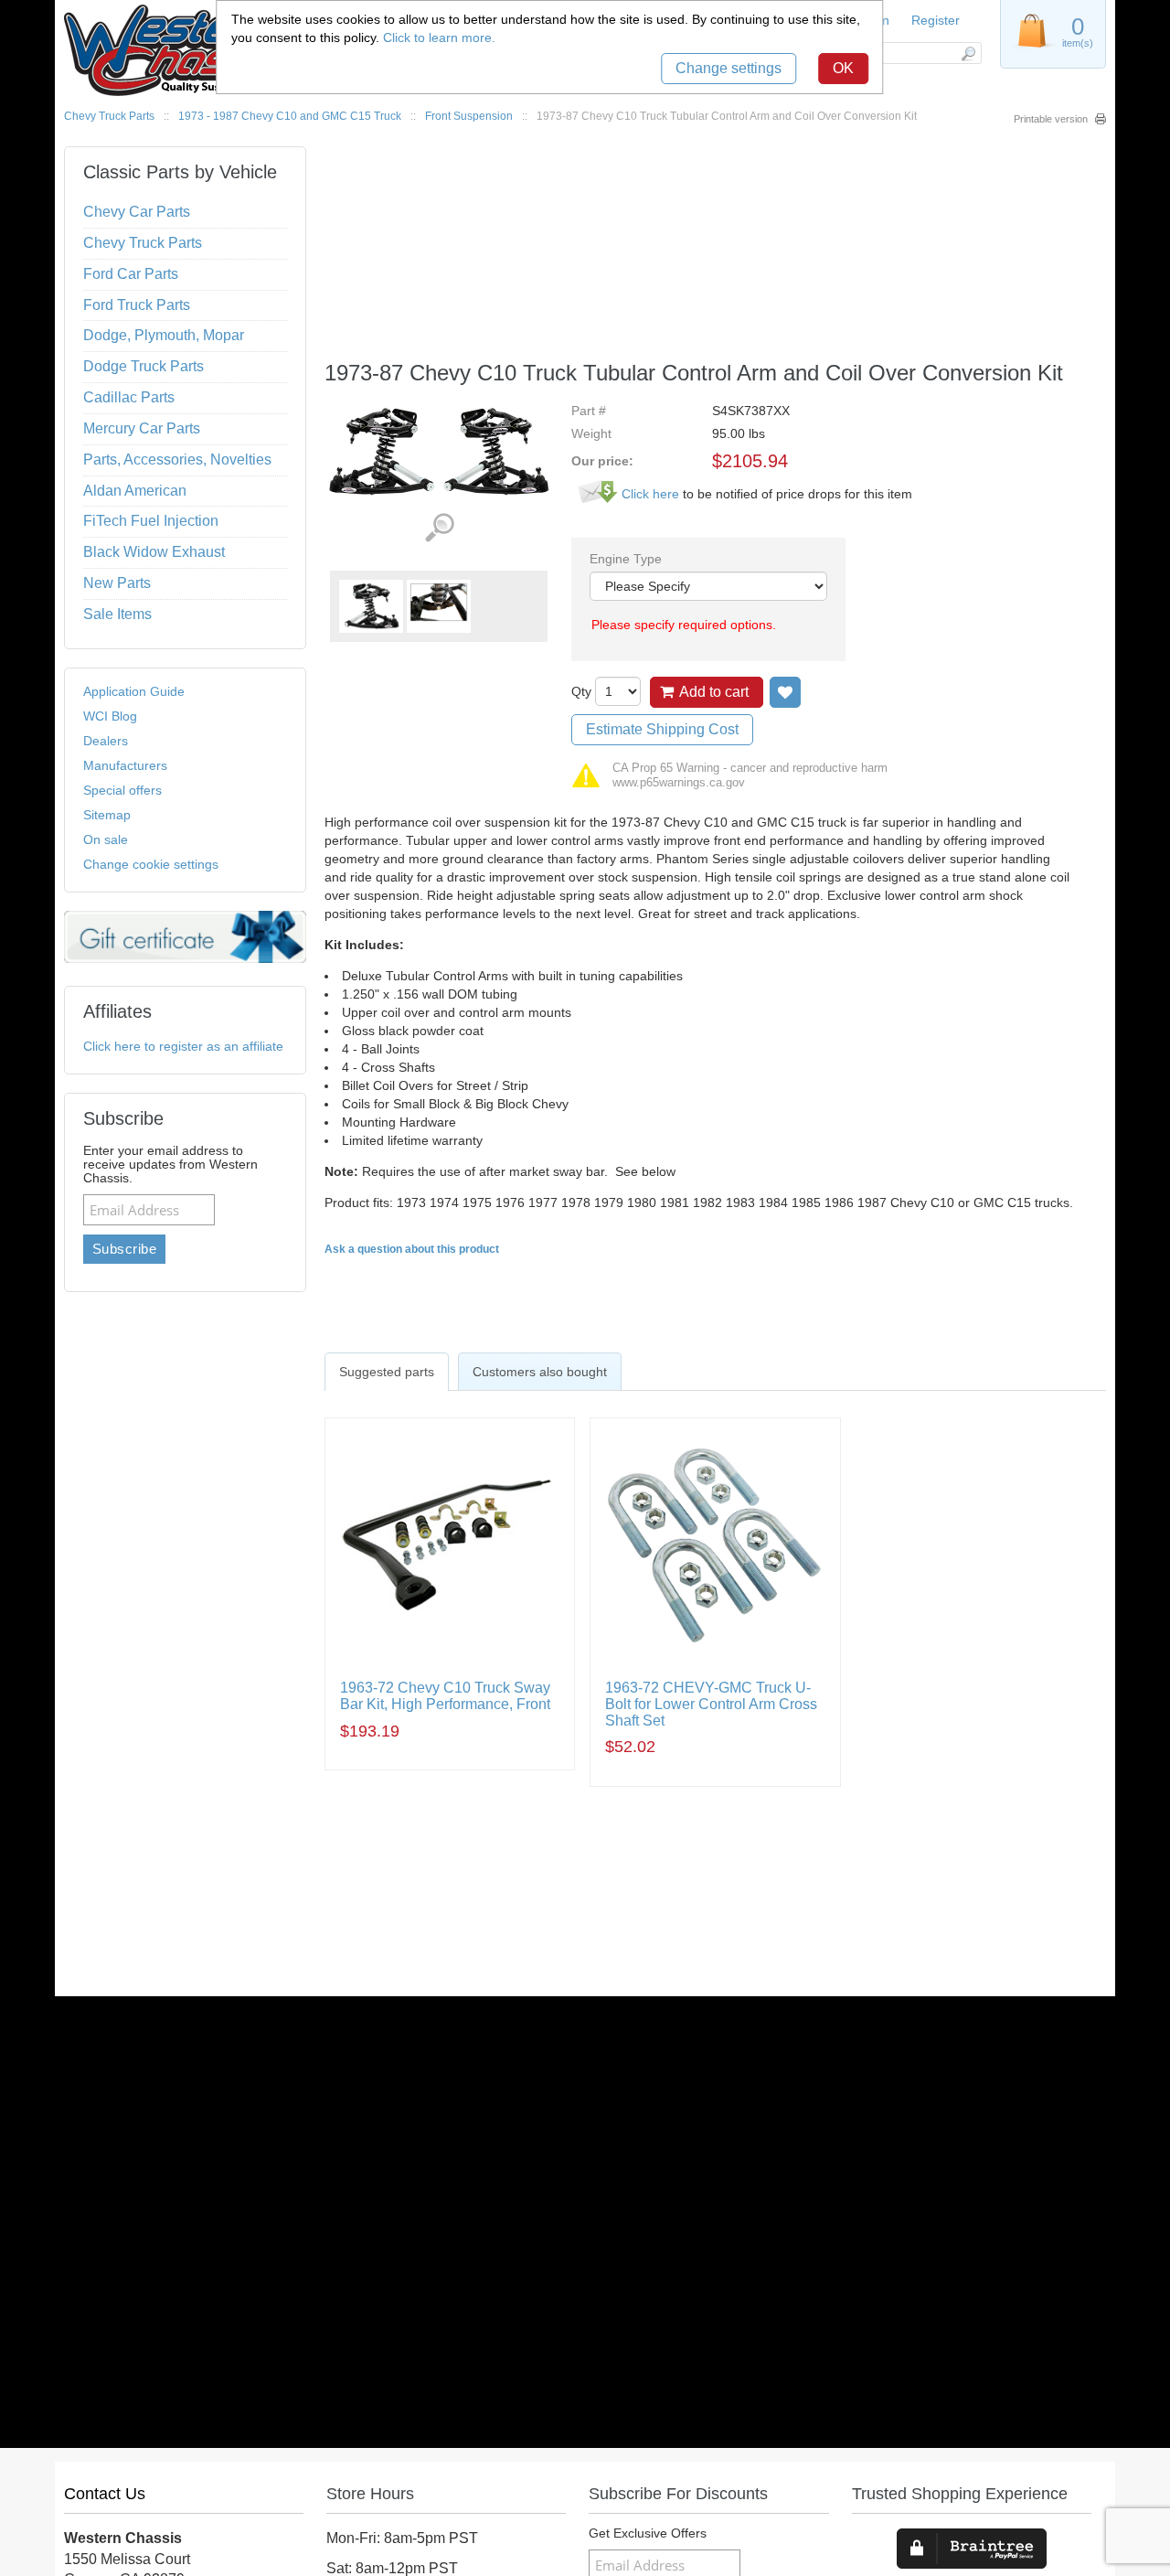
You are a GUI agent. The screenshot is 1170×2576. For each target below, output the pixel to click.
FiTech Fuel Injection (151, 521)
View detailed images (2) (439, 528)
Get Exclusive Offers (648, 2533)
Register (936, 20)
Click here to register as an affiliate (183, 1046)
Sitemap (107, 815)
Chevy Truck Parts (109, 116)
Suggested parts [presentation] (387, 1372)
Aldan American (135, 491)
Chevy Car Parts (137, 212)
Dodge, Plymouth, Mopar (164, 335)
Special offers (122, 790)
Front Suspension (469, 116)
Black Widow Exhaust (154, 552)
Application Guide (134, 691)
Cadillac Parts (129, 397)
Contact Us (105, 2494)
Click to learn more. (439, 37)
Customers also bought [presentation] (540, 1372)
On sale (106, 839)
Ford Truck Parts (137, 305)
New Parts (117, 583)
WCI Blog (110, 716)
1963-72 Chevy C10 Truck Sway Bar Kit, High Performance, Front (445, 1696)
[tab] (387, 1372)
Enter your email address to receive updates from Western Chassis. (170, 1165)
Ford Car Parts (131, 274)
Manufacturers (125, 765)
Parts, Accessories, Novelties (177, 460)
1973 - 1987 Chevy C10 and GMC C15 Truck (290, 116)
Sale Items (117, 614)
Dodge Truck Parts (144, 366)
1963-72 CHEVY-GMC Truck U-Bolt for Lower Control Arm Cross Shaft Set (711, 1704)
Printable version (1051, 119)
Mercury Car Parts (142, 428)
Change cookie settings (151, 864)
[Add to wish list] (785, 692)
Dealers (106, 741)
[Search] (968, 53)
